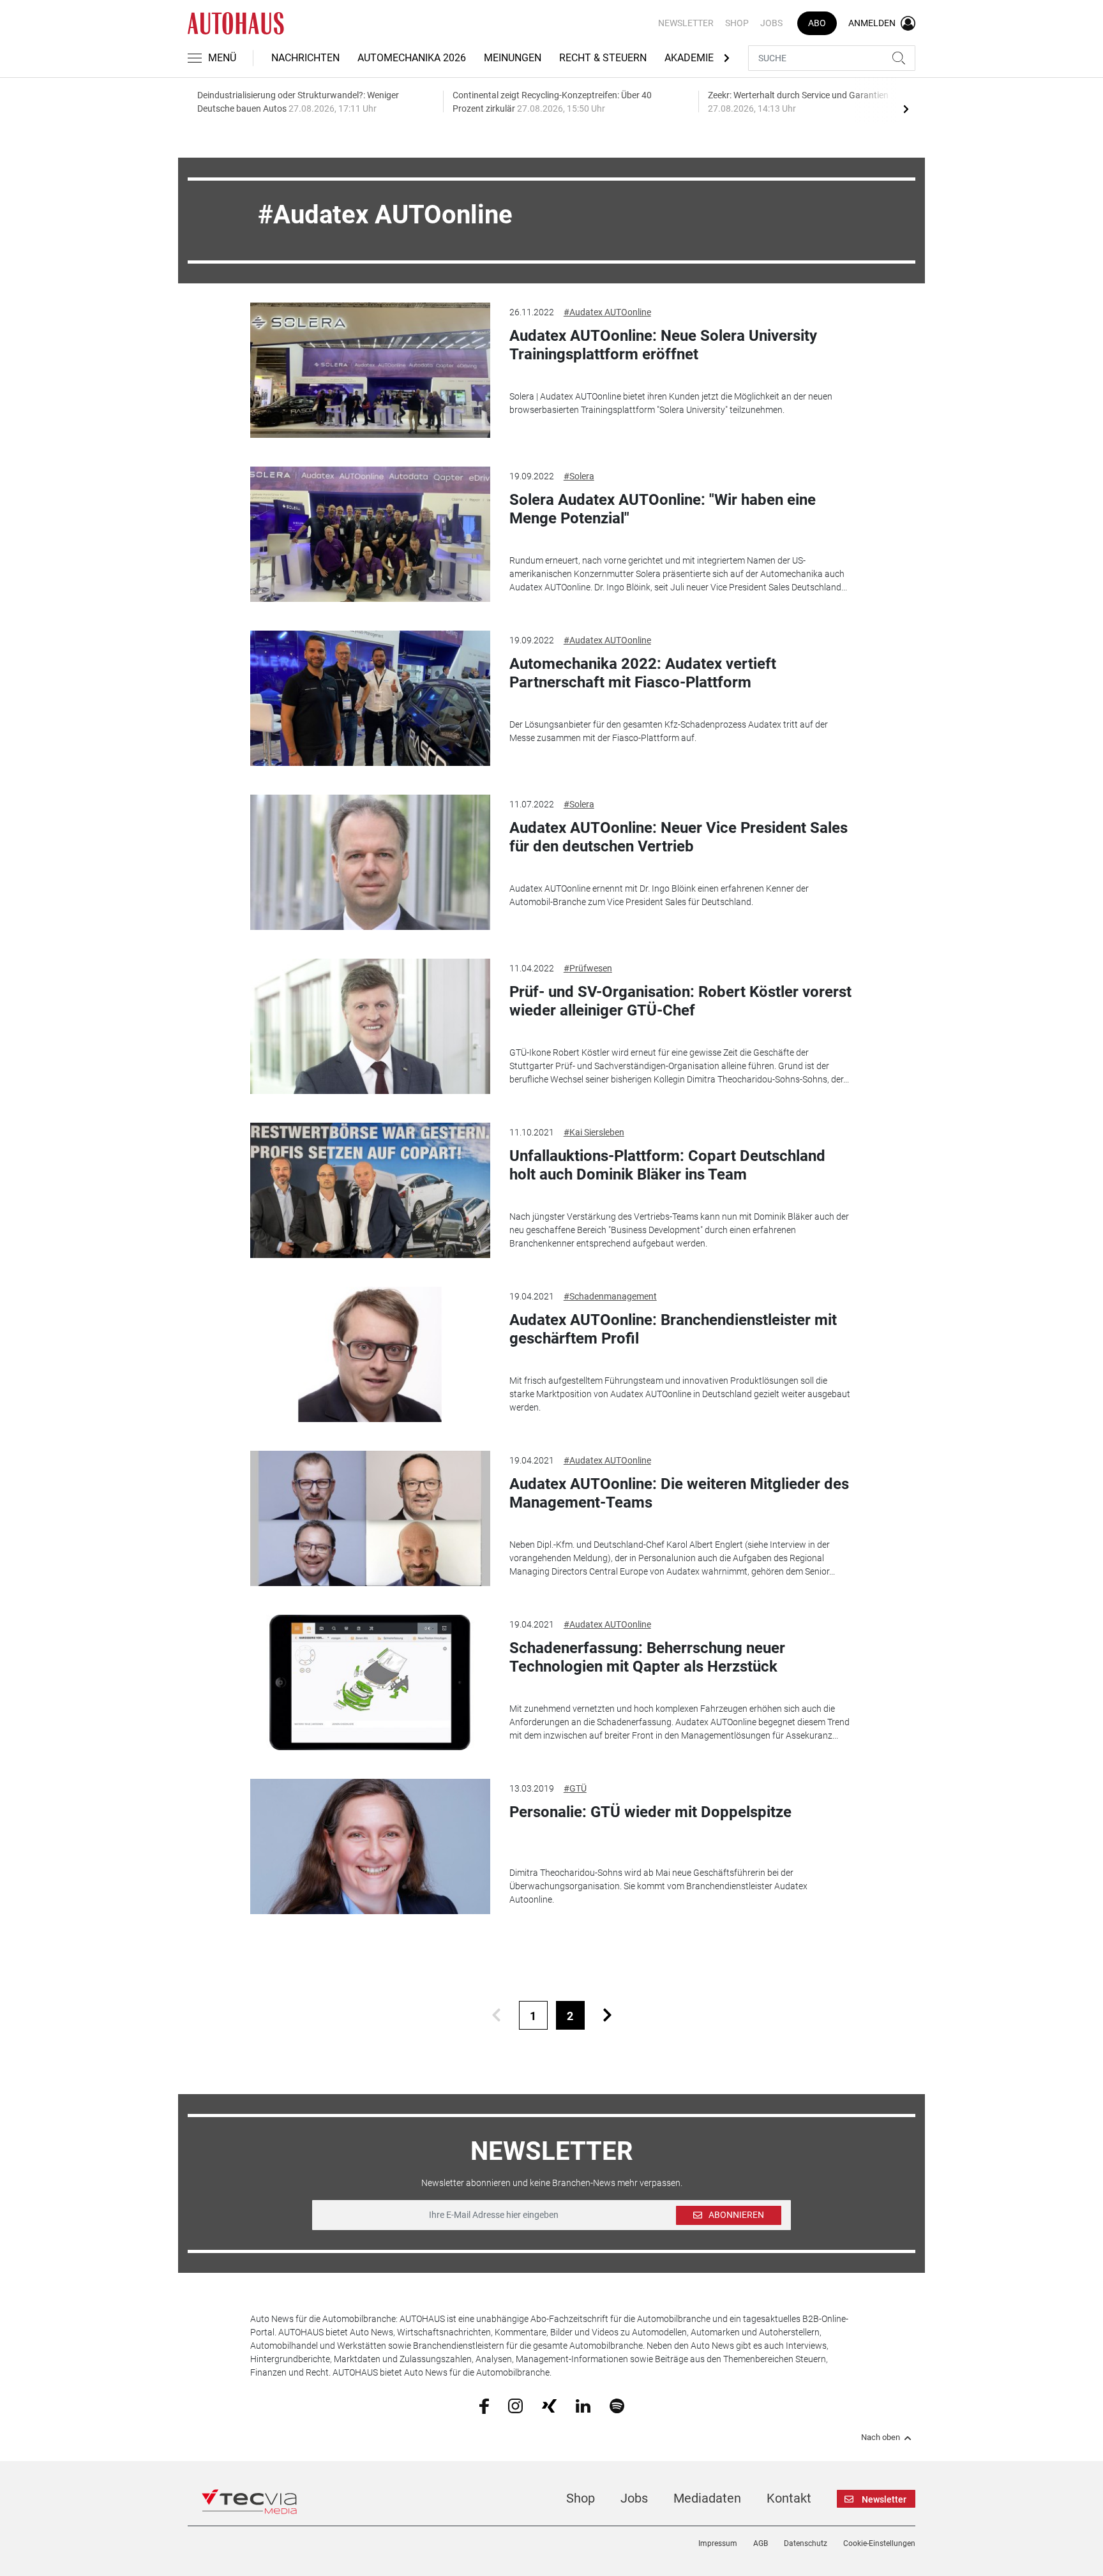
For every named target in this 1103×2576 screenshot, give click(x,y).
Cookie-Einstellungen (879, 2543)
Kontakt (789, 2498)
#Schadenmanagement (610, 1296)
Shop (737, 23)
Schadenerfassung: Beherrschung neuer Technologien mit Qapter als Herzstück (647, 1657)
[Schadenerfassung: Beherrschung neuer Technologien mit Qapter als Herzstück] (370, 1682)
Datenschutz (806, 2543)
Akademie (689, 58)
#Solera (579, 476)
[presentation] (906, 109)
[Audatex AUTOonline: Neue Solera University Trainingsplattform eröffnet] (370, 370)
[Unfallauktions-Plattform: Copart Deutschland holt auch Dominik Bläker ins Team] (370, 1190)
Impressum (718, 2543)
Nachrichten (305, 58)
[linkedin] (583, 2405)
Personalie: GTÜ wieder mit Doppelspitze (650, 1812)
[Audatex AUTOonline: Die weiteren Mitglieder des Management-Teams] (370, 1518)
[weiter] (607, 2015)
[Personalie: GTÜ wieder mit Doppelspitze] (370, 1846)
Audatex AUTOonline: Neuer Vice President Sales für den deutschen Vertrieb (679, 837)
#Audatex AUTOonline (607, 312)
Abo (817, 23)
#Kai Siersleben (594, 1132)
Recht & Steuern (603, 58)
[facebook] (484, 2406)
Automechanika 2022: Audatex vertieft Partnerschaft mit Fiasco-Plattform (643, 673)
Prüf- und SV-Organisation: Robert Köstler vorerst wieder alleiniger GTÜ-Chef (680, 1001)
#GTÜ (575, 1788)
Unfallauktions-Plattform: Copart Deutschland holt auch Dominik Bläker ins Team (667, 1165)
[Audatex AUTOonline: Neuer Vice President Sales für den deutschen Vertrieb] (370, 862)
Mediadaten (707, 2498)
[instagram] (515, 2405)
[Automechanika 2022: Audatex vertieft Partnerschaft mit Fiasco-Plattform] (370, 698)
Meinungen (513, 58)
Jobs (771, 23)
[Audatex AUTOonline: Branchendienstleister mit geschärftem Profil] (370, 1354)
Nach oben (881, 2437)
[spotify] (617, 2405)
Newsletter (686, 23)
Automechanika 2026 (412, 58)
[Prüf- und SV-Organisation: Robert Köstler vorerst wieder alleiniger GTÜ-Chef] (370, 1026)
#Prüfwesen (588, 968)
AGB (761, 2543)
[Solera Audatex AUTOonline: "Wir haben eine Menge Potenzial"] (370, 534)
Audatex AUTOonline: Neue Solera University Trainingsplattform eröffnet (663, 345)
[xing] (549, 2405)
